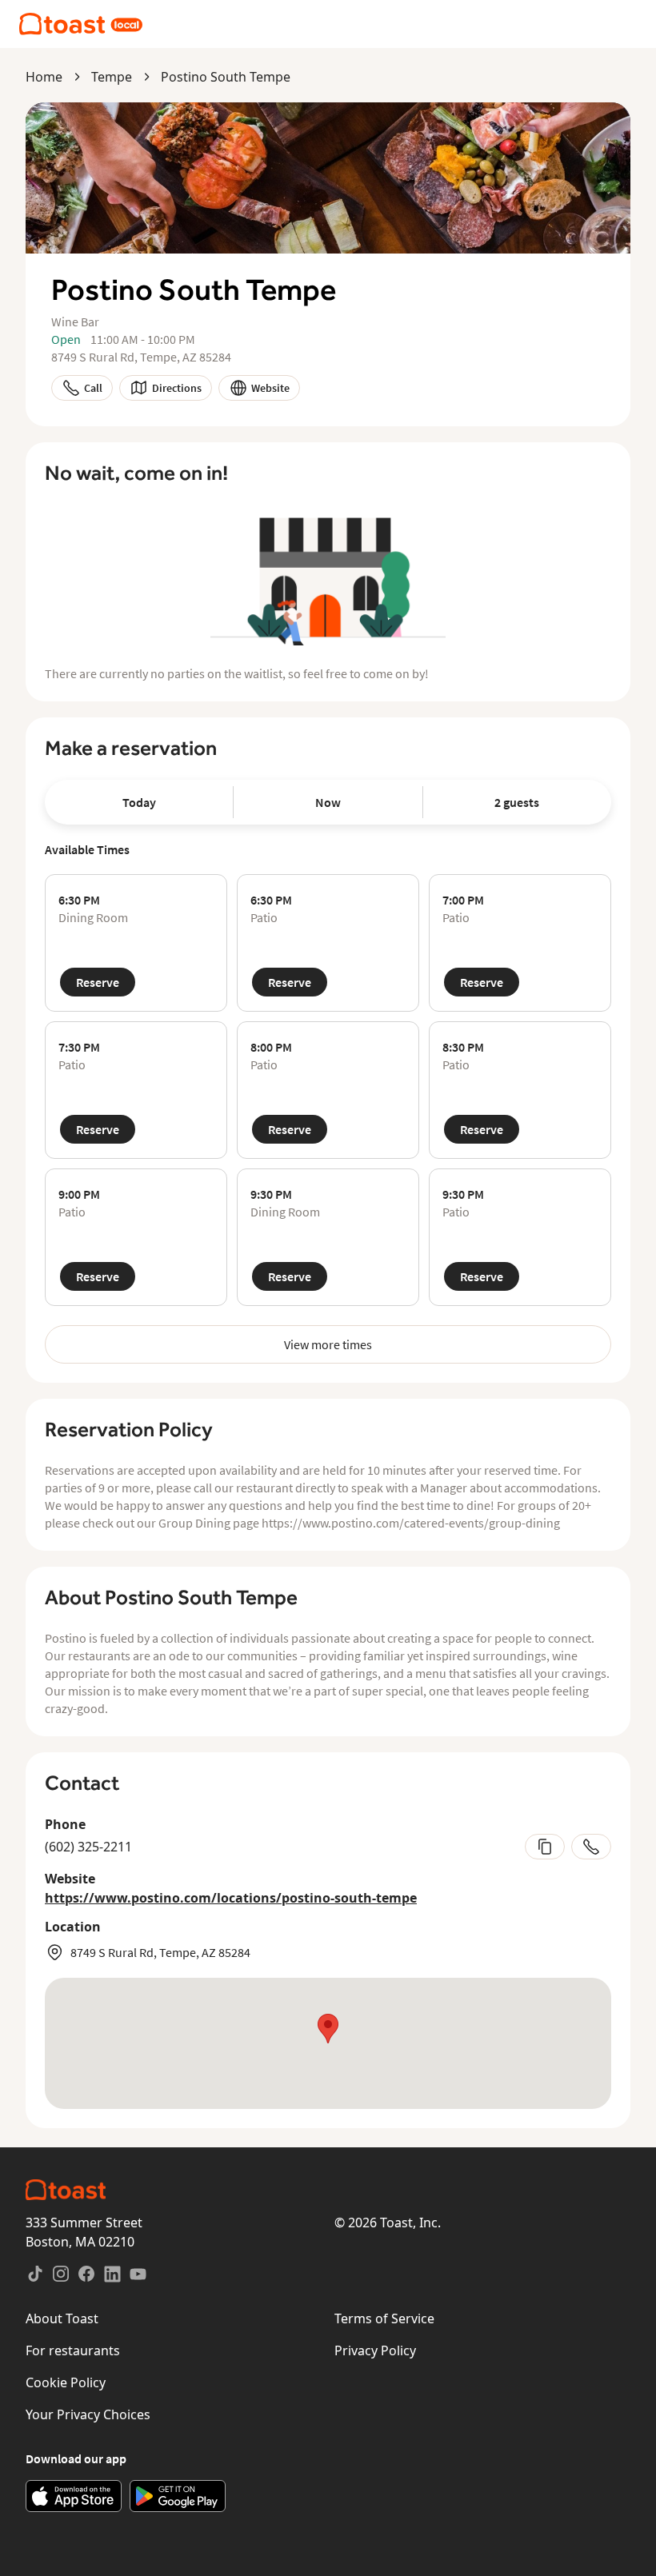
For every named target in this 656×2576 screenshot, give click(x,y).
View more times (328, 1344)
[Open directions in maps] (328, 2043)
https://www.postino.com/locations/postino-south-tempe (231, 1898)
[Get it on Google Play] (178, 2496)
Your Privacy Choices (88, 2414)
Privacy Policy (375, 2350)
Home (44, 77)
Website (270, 388)
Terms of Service (384, 2318)
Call (93, 388)
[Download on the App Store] (74, 2496)
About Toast (62, 2318)
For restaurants (73, 2350)
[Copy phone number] (545, 1847)
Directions (177, 388)
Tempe (112, 77)
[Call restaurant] (591, 1847)
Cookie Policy (66, 2382)
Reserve (98, 982)
